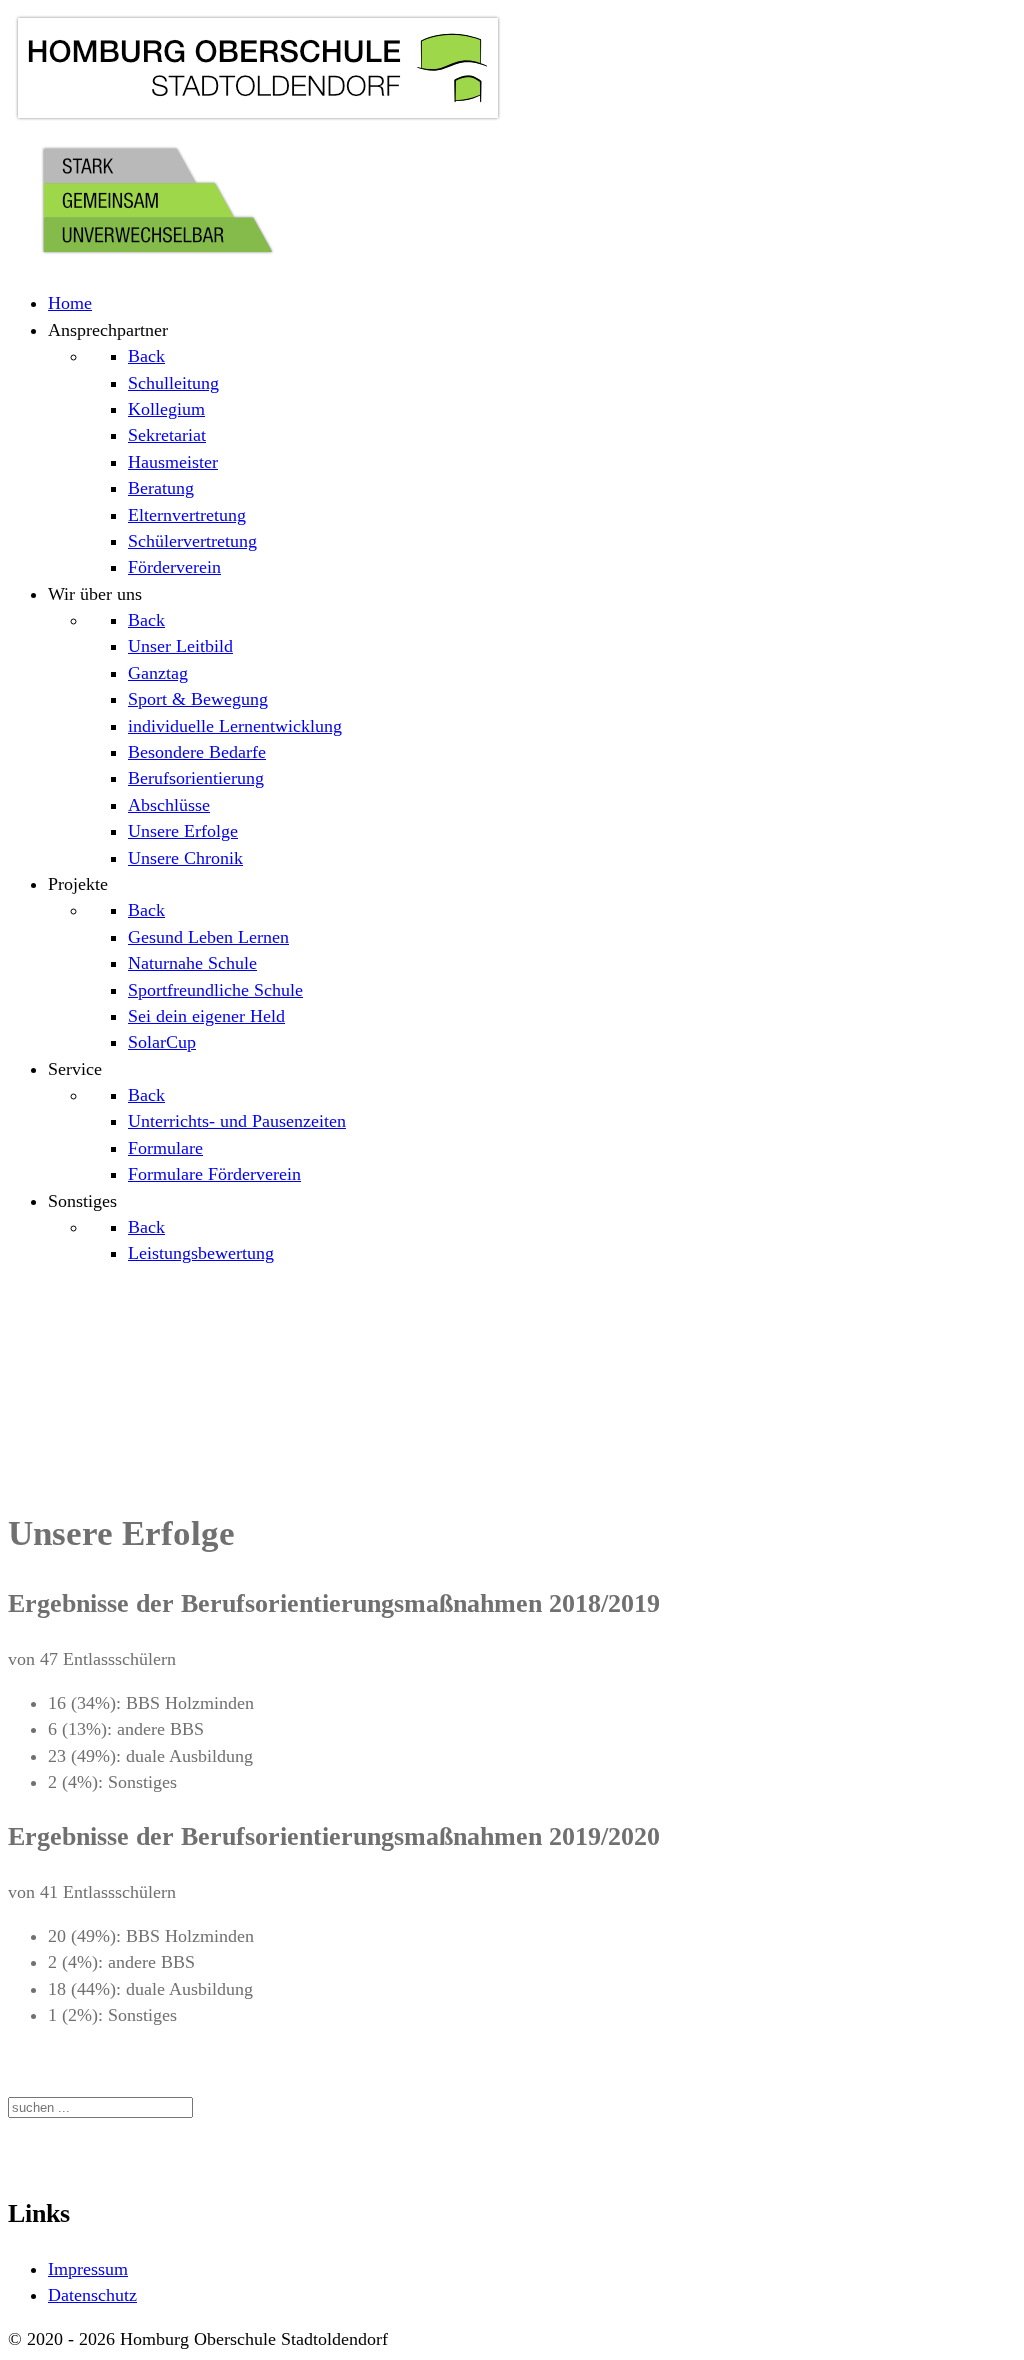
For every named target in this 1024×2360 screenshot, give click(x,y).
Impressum (88, 2269)
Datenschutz (92, 2295)
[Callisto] (258, 122)
